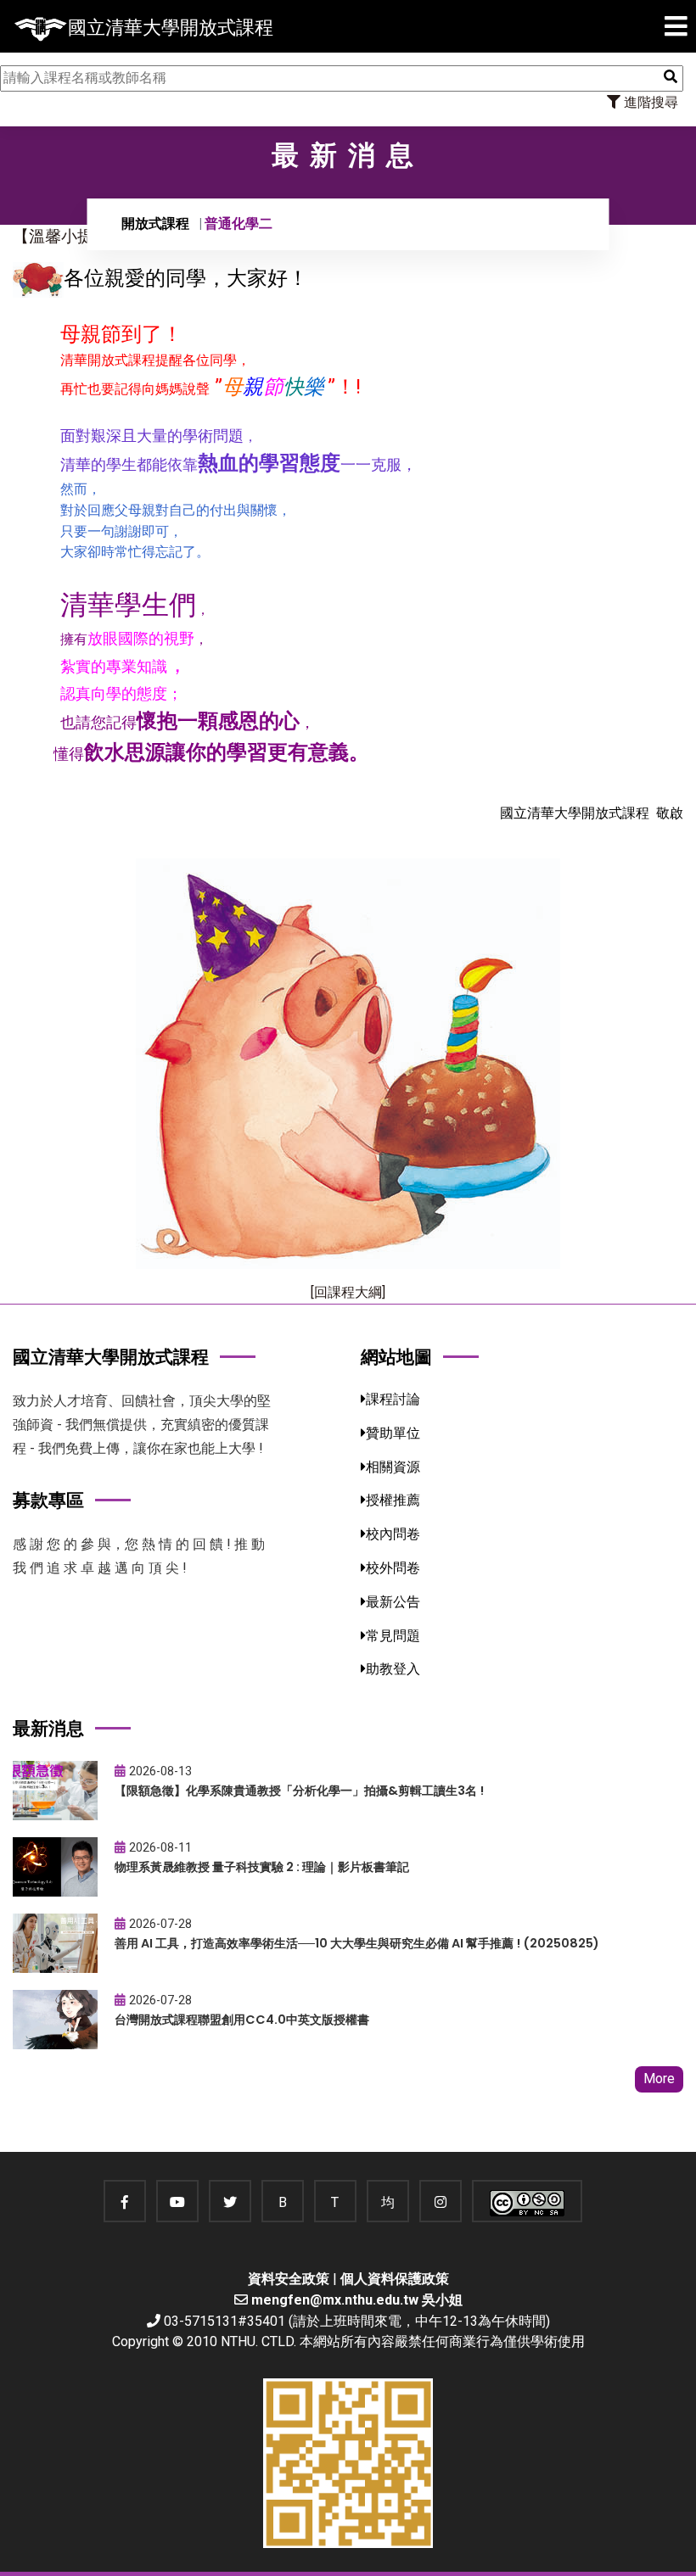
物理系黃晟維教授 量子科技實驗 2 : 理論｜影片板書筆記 (262, 1867)
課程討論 (393, 1399)
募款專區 (48, 1500)
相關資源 (393, 1467)
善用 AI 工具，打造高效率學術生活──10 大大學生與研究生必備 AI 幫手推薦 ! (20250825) (357, 1943)
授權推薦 (393, 1500)
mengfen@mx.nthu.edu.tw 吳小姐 (357, 2300)
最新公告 (393, 1602)
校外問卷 (393, 1568)
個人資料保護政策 (395, 2279)
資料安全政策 (289, 2279)
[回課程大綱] (348, 1292)
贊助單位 (393, 1433)
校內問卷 (393, 1534)
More (659, 2079)
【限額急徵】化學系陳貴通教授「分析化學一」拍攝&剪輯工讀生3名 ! (299, 1791)
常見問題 (393, 1636)
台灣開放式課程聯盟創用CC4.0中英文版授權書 (242, 2020)
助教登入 (393, 1669)
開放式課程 (155, 224)
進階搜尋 (649, 102)
